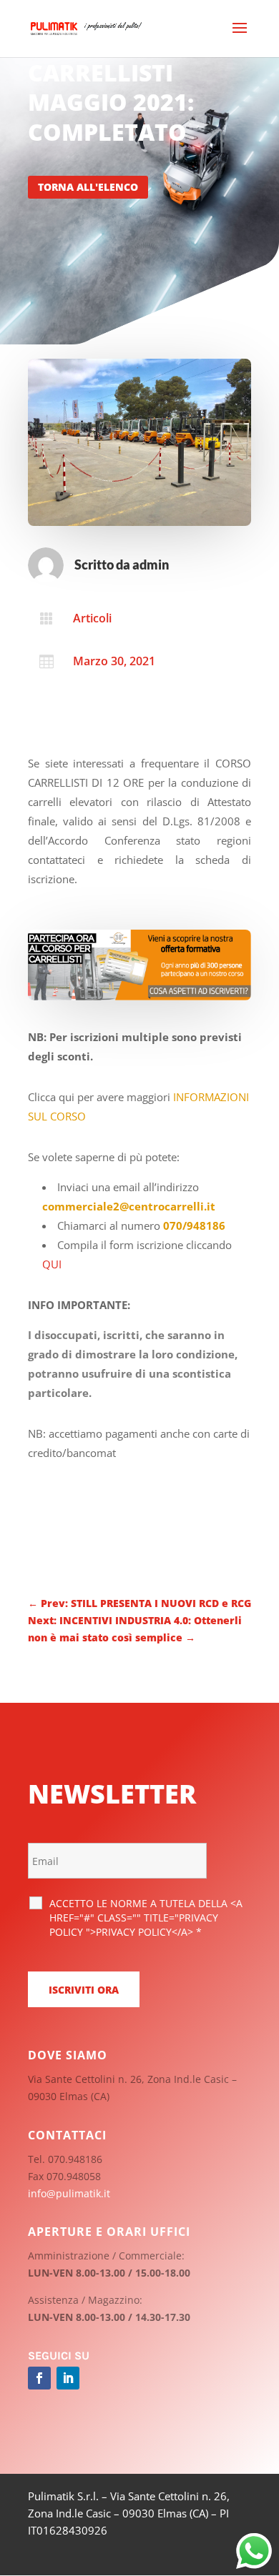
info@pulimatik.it (69, 2193)
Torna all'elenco (88, 187)
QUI (52, 1264)
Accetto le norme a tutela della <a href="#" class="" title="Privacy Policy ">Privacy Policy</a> (146, 1918)
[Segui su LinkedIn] (68, 2378)
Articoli (92, 618)
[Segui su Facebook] (39, 2378)
